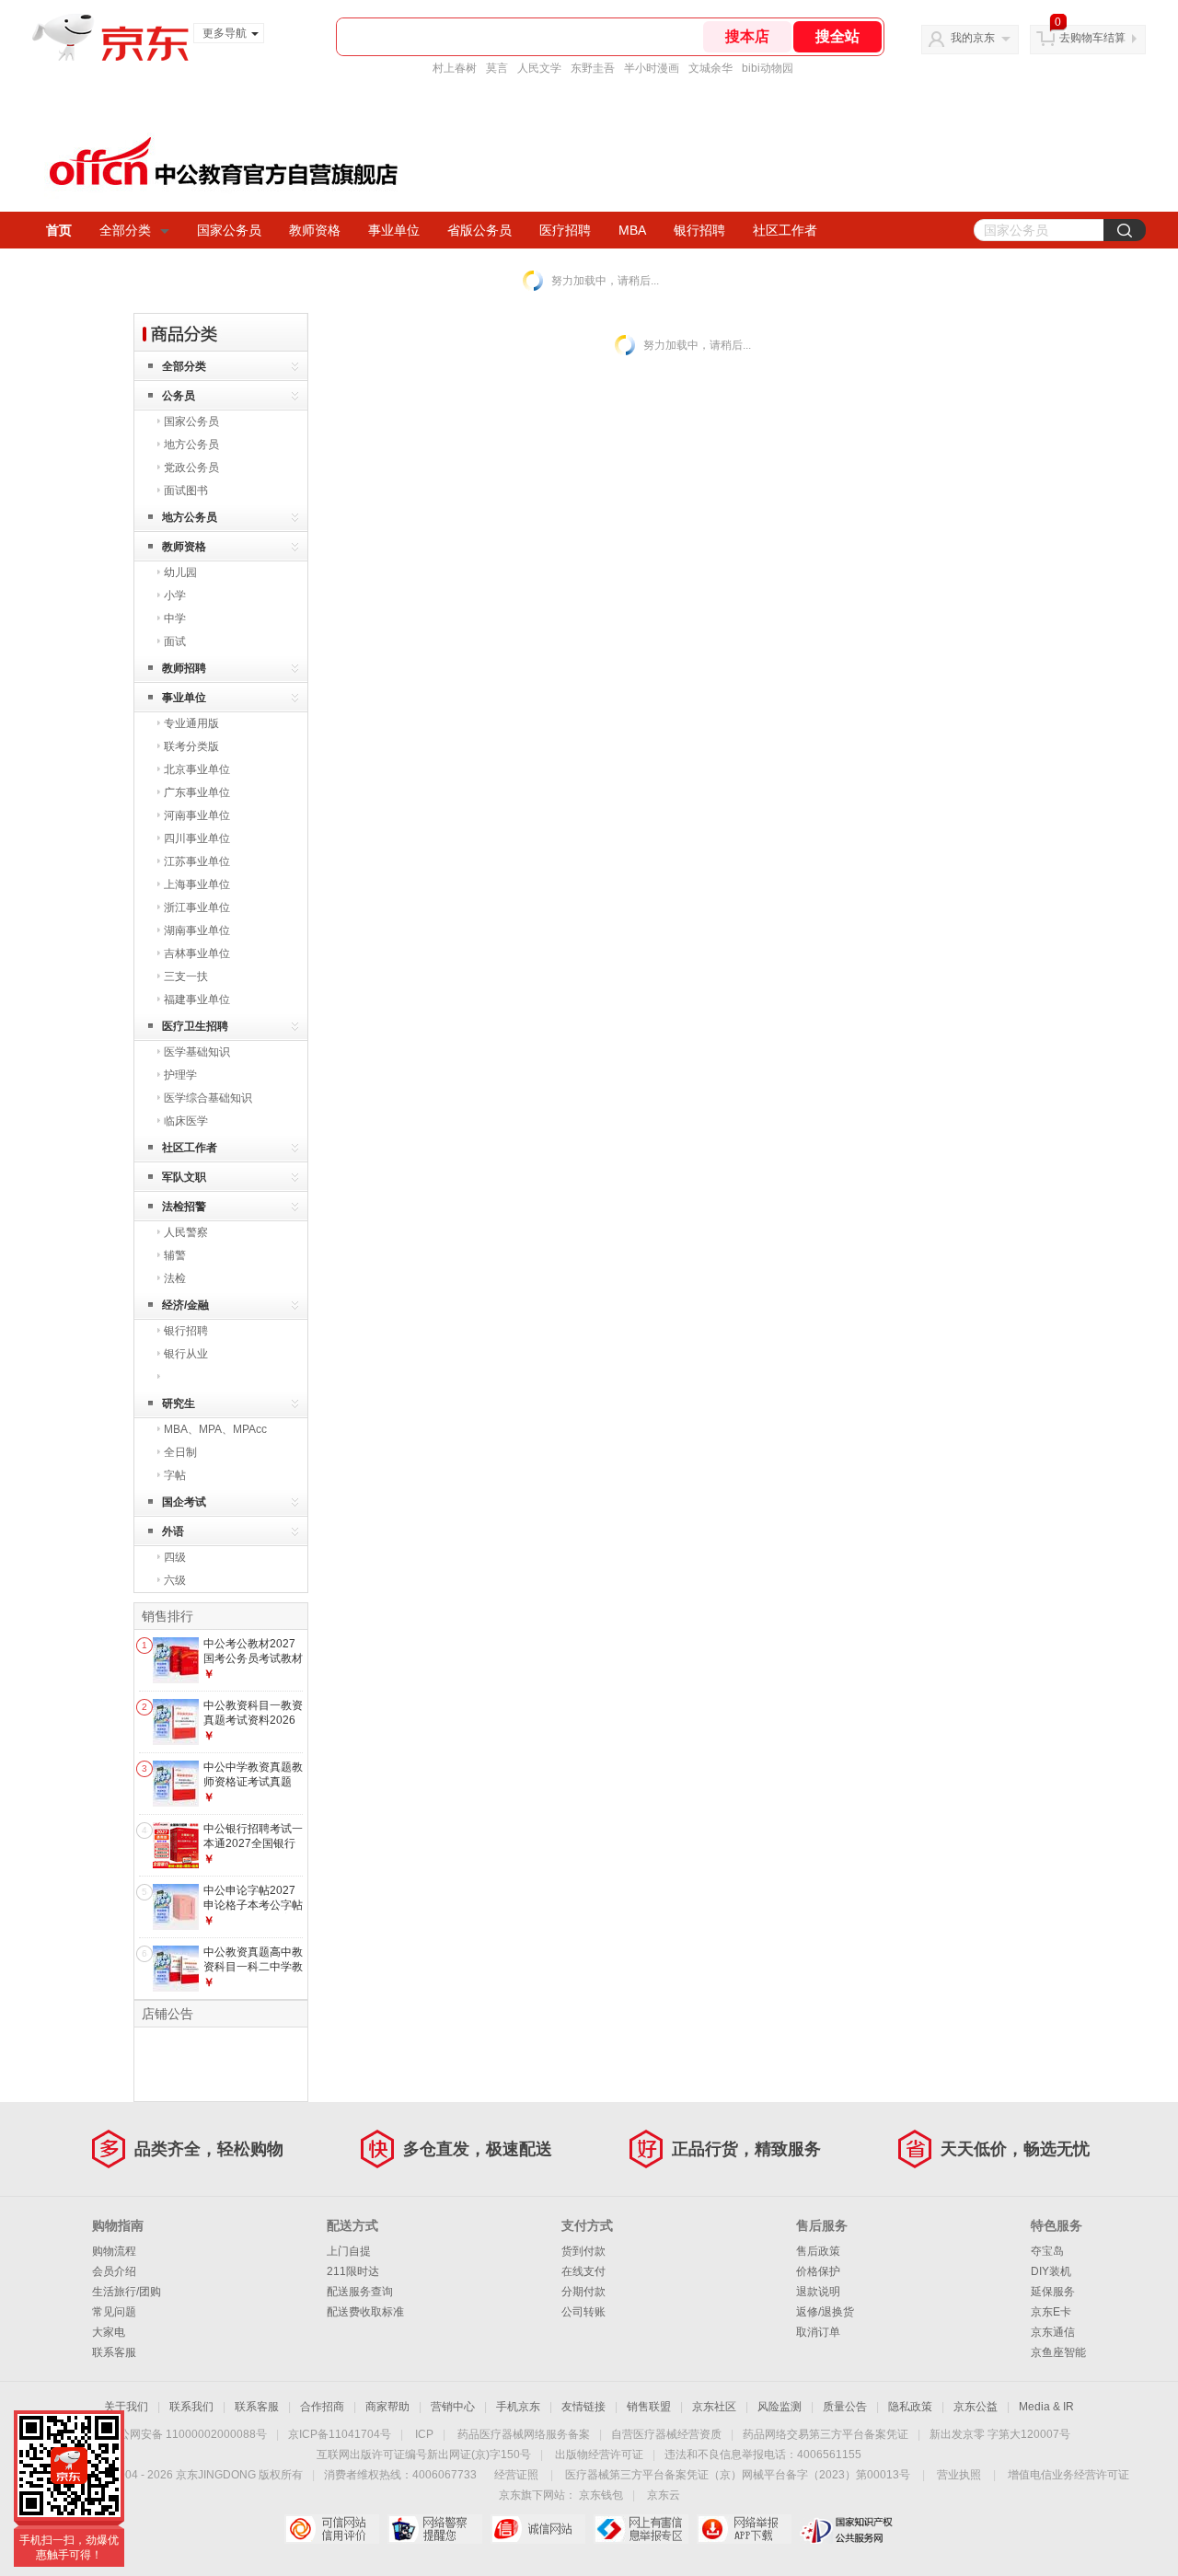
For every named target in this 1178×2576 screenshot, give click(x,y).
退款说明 (818, 2292)
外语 (173, 1531)
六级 (175, 1580)
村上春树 (455, 68)
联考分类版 (191, 746)
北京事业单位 (197, 769)
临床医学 (186, 1121)
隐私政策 (910, 2407)
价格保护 (818, 2271)
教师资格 (315, 230)
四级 (175, 1557)
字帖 (175, 1475)
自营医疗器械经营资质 (666, 2434)
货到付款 (583, 2251)
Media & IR (1046, 2407)
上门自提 (349, 2251)
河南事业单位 (197, 815)
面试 (175, 641)
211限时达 (353, 2271)
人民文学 (539, 68)
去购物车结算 (1092, 38)
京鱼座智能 (1058, 2352)
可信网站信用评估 (332, 2529)
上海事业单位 (197, 884)
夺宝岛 (1047, 2251)
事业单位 (394, 230)
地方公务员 (191, 445)
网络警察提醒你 (435, 2529)
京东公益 (976, 2407)
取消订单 (818, 2332)
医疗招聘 (565, 230)
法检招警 (184, 1207)
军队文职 (184, 1177)
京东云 (664, 2495)
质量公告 (845, 2407)
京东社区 (714, 2407)
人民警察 (186, 1232)
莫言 (497, 68)
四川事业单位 (197, 838)
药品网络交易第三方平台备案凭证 (826, 2434)
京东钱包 (601, 2495)
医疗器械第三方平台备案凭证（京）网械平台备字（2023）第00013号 (738, 2475)
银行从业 (186, 1354)
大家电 (109, 2332)
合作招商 (322, 2407)
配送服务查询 (360, 2292)
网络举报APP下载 (744, 2529)
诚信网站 (538, 2529)
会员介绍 (114, 2271)
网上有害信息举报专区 (641, 2529)
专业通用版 (191, 723)
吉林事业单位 (197, 953)
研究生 (179, 1404)
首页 (59, 230)
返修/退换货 (825, 2312)
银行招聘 (699, 230)
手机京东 (518, 2407)
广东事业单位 (197, 792)
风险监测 (780, 2407)
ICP (424, 2434)
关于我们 (126, 2407)
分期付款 (583, 2292)
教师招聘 (184, 668)
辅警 (175, 1255)
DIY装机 (1051, 2271)
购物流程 (114, 2251)
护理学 (180, 1075)
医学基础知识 (197, 1052)
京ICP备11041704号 (340, 2434)
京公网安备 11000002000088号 (187, 2434)
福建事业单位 (197, 999)
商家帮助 (387, 2407)
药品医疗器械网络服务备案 (524, 2434)
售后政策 (818, 2251)
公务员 (179, 396)
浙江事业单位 (197, 907)
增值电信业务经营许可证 (1068, 2475)
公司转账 (583, 2312)
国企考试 (184, 1502)
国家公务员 (229, 230)
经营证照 (516, 2475)
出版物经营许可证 (599, 2455)
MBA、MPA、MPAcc (215, 1429)
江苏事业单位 (197, 861)
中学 (175, 618)
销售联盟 (649, 2407)
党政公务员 (191, 468)
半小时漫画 (652, 68)
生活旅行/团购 (127, 2292)
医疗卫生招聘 (195, 1026)
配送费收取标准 (365, 2312)
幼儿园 (180, 572)
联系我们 (191, 2407)
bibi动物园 (768, 68)
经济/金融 (185, 1305)
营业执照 (959, 2475)
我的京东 (973, 38)
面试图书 (186, 491)
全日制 (180, 1452)
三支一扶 (186, 976)
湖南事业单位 (197, 930)
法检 (175, 1278)
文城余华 (710, 68)
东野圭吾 (593, 68)
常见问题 (114, 2312)
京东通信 (1053, 2332)
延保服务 (1053, 2292)
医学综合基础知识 (208, 1098)
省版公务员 (479, 230)
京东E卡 (1051, 2312)
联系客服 (114, 2352)
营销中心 (453, 2407)
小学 (175, 595)
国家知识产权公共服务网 (847, 2529)
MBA (632, 230)
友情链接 (583, 2407)
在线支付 (583, 2271)
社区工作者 (785, 230)
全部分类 (125, 230)
